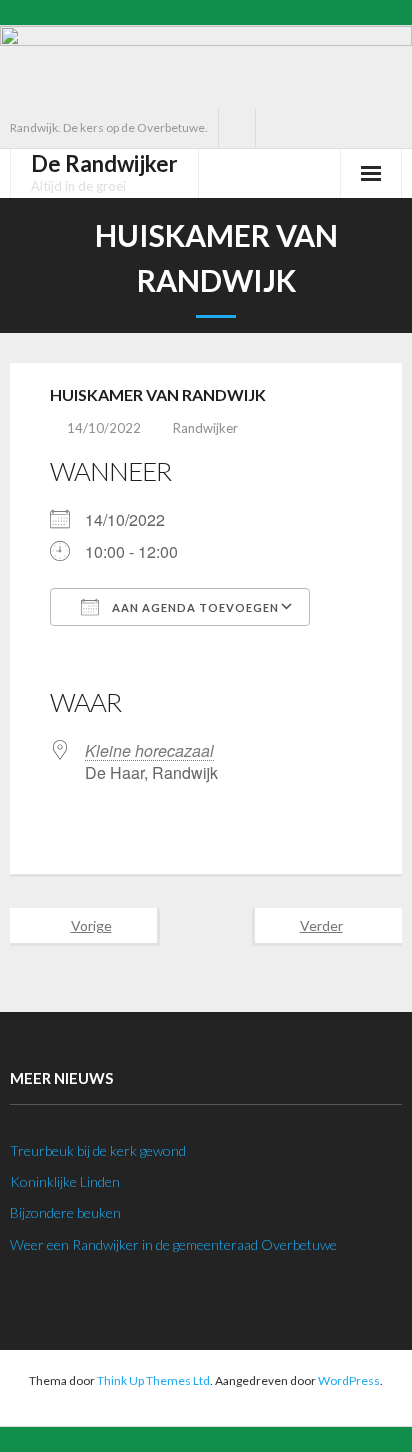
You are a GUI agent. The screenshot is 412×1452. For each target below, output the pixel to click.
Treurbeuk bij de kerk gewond (98, 1150)
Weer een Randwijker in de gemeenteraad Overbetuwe (173, 1244)
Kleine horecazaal (149, 750)
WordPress (349, 1380)
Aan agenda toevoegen (194, 607)
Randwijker (205, 428)
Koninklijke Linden (65, 1181)
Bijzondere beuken (65, 1212)
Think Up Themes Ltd (153, 1380)
